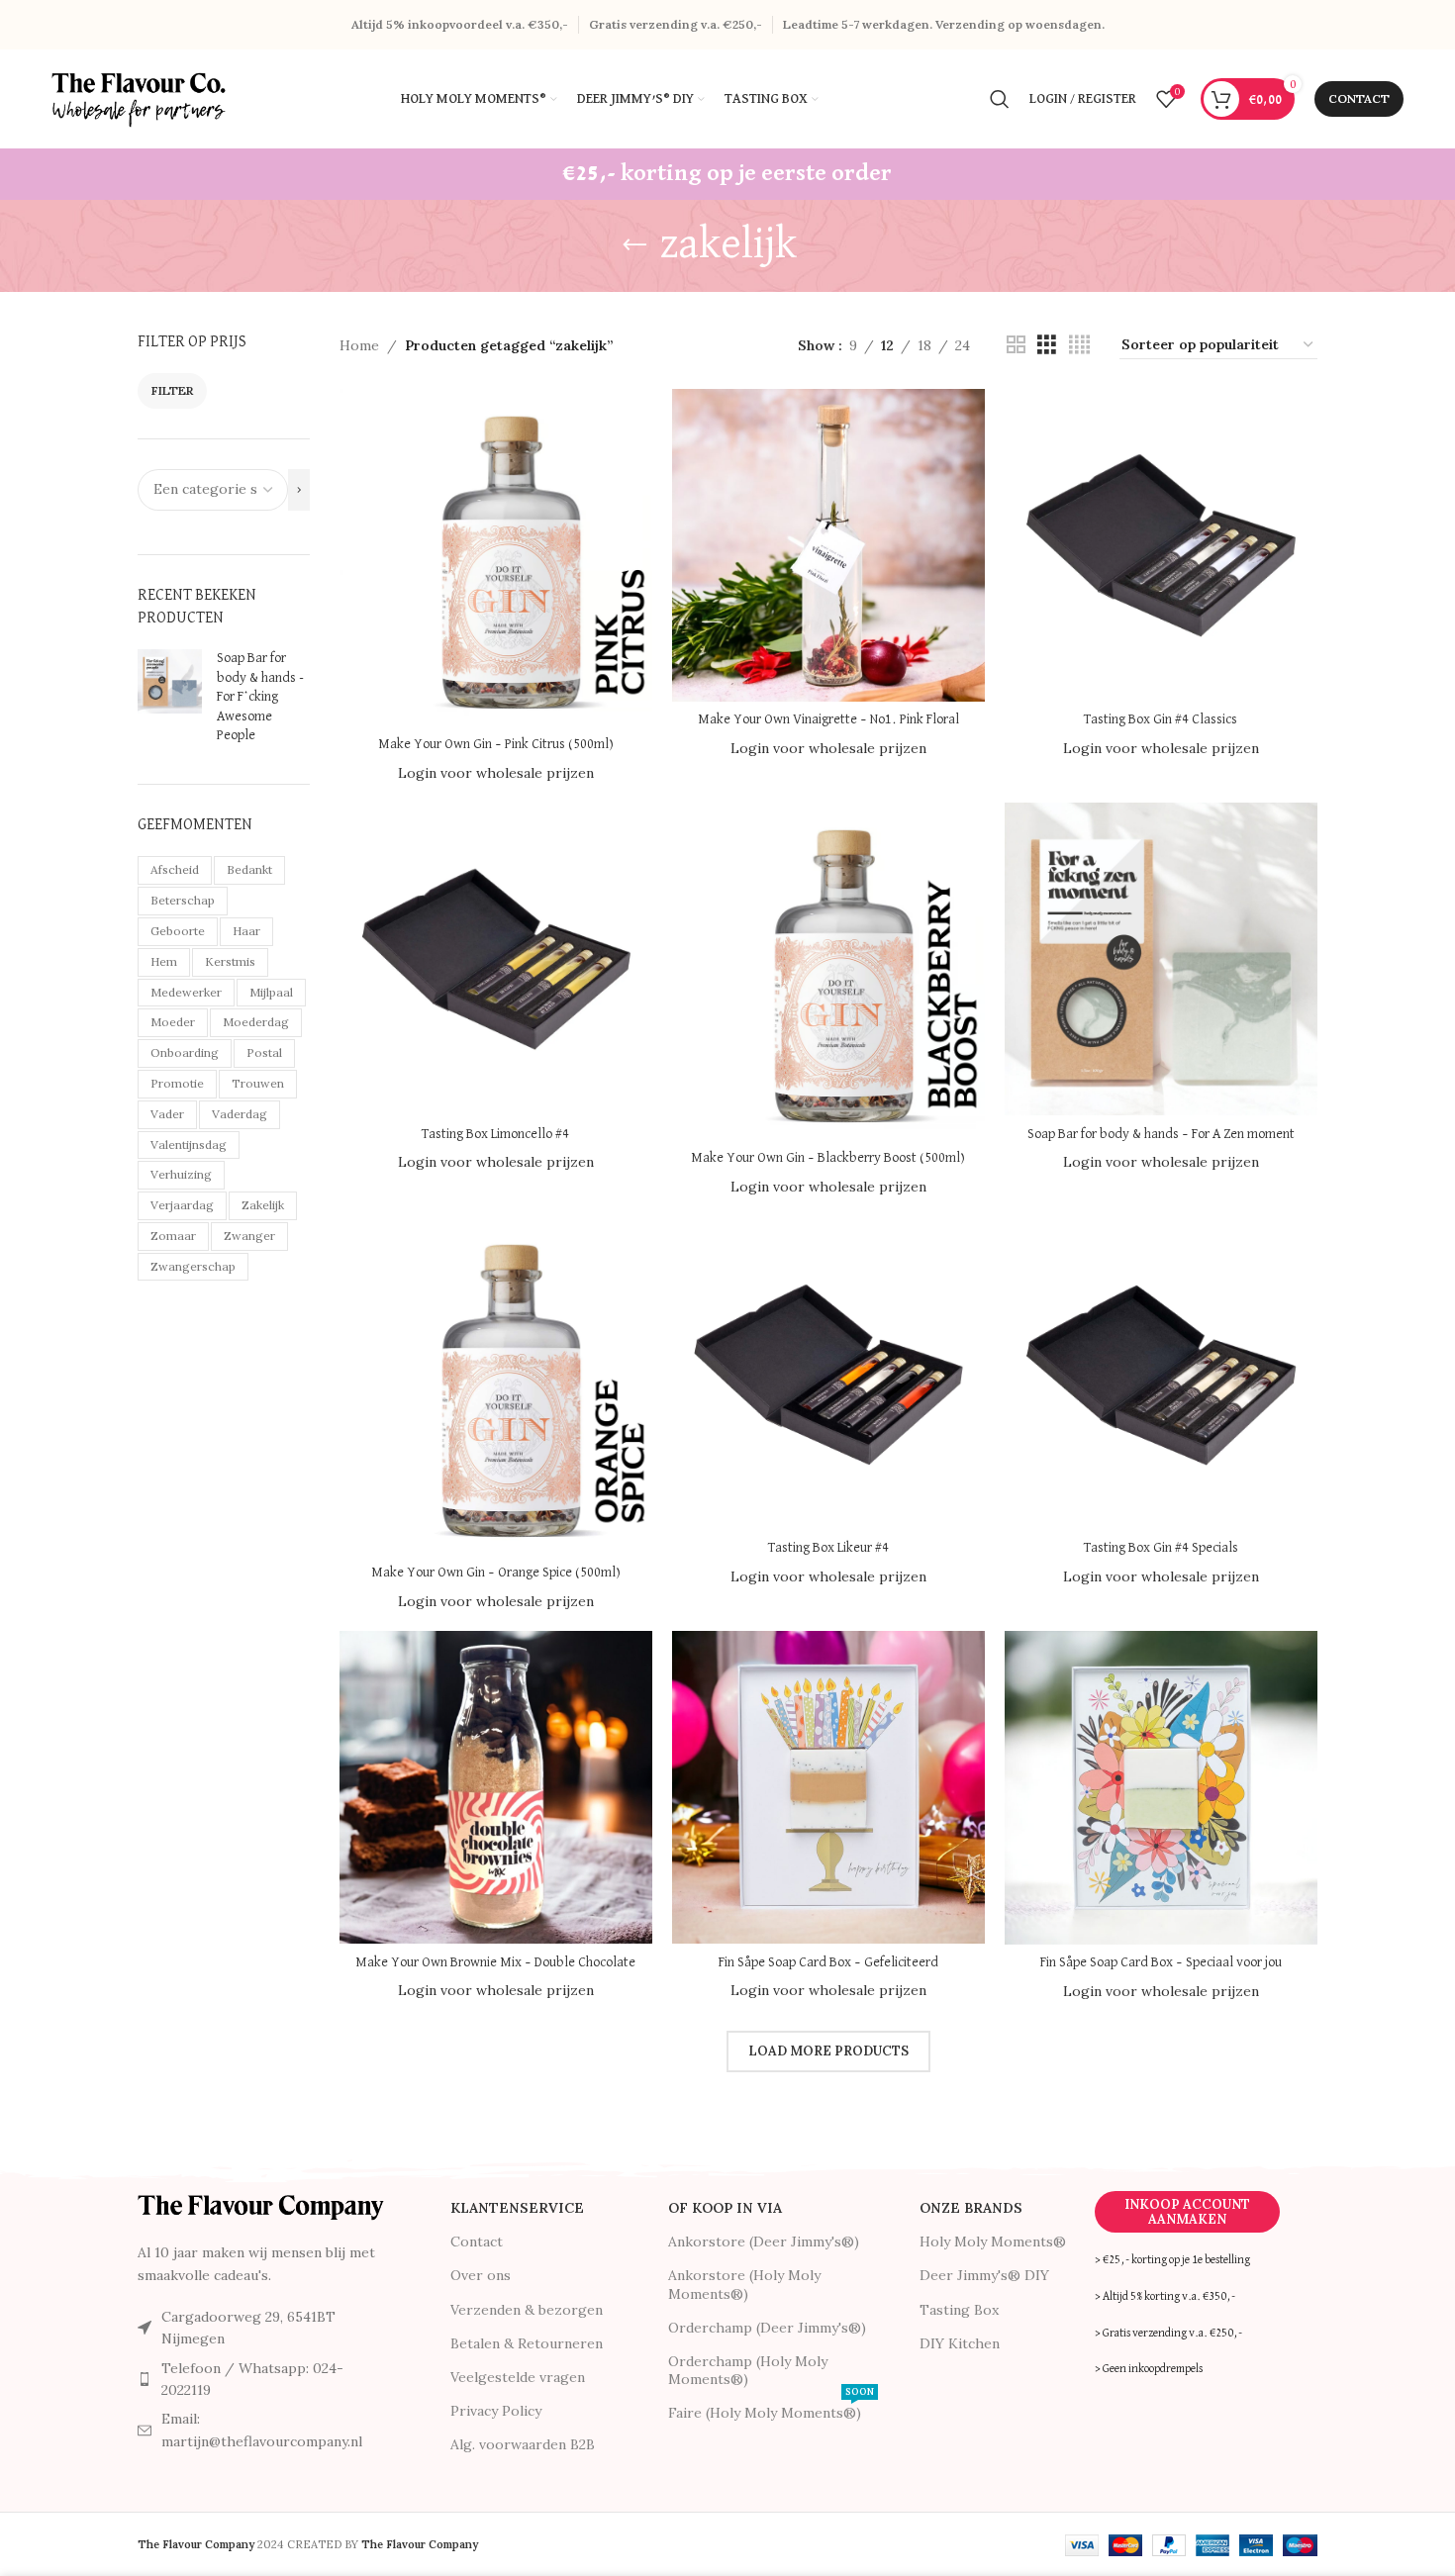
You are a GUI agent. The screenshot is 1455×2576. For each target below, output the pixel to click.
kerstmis (230, 961)
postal (264, 1052)
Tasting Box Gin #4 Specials (1161, 1548)
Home (359, 345)
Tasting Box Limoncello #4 (495, 1134)
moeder (173, 1022)
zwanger (249, 1236)
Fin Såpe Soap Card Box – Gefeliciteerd (828, 1962)
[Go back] (634, 245)
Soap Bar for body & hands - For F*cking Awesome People (260, 697)
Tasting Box (959, 2310)
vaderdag (240, 1114)
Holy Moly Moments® (993, 2242)
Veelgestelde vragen (518, 2377)
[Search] (1000, 99)
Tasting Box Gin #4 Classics (1161, 719)
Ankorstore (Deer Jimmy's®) (764, 2242)
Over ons (481, 2275)
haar (246, 931)
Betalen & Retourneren (527, 2343)
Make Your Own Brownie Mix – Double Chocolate (495, 1962)
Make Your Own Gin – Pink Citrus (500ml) (496, 744)
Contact (1359, 98)
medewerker (186, 992)
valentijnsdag (189, 1145)
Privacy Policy (496, 2411)
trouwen (258, 1083)
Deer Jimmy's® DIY (984, 2275)
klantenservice (517, 2208)
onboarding (185, 1052)
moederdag (256, 1022)
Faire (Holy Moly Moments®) (771, 2409)
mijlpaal (271, 992)
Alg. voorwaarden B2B (523, 2444)
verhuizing (181, 1174)
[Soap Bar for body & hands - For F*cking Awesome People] (170, 702)
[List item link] (261, 2380)
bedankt (249, 869)
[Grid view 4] (1079, 345)
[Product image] (496, 557)
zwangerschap (193, 1266)
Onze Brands (971, 2208)
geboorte (178, 931)
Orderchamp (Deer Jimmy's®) (767, 2328)
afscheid (175, 869)
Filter (172, 390)
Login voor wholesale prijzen (496, 773)
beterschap (183, 900)
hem (164, 961)
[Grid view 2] (1016, 345)
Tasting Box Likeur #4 (828, 1548)
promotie (177, 1083)
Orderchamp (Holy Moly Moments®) (748, 2370)
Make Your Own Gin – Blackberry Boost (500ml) (828, 1158)
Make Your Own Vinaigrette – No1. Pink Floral (828, 719)
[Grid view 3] (1047, 345)
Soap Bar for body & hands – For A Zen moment (1161, 1134)
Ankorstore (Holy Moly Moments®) (744, 2284)
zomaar (173, 1236)
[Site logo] (141, 98)
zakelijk (263, 1205)
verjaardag (182, 1205)
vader (167, 1114)
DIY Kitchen (960, 2343)
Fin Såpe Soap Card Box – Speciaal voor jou (1161, 1962)
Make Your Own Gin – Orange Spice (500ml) (496, 1573)
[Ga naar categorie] (299, 490)
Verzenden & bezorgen (527, 2310)
